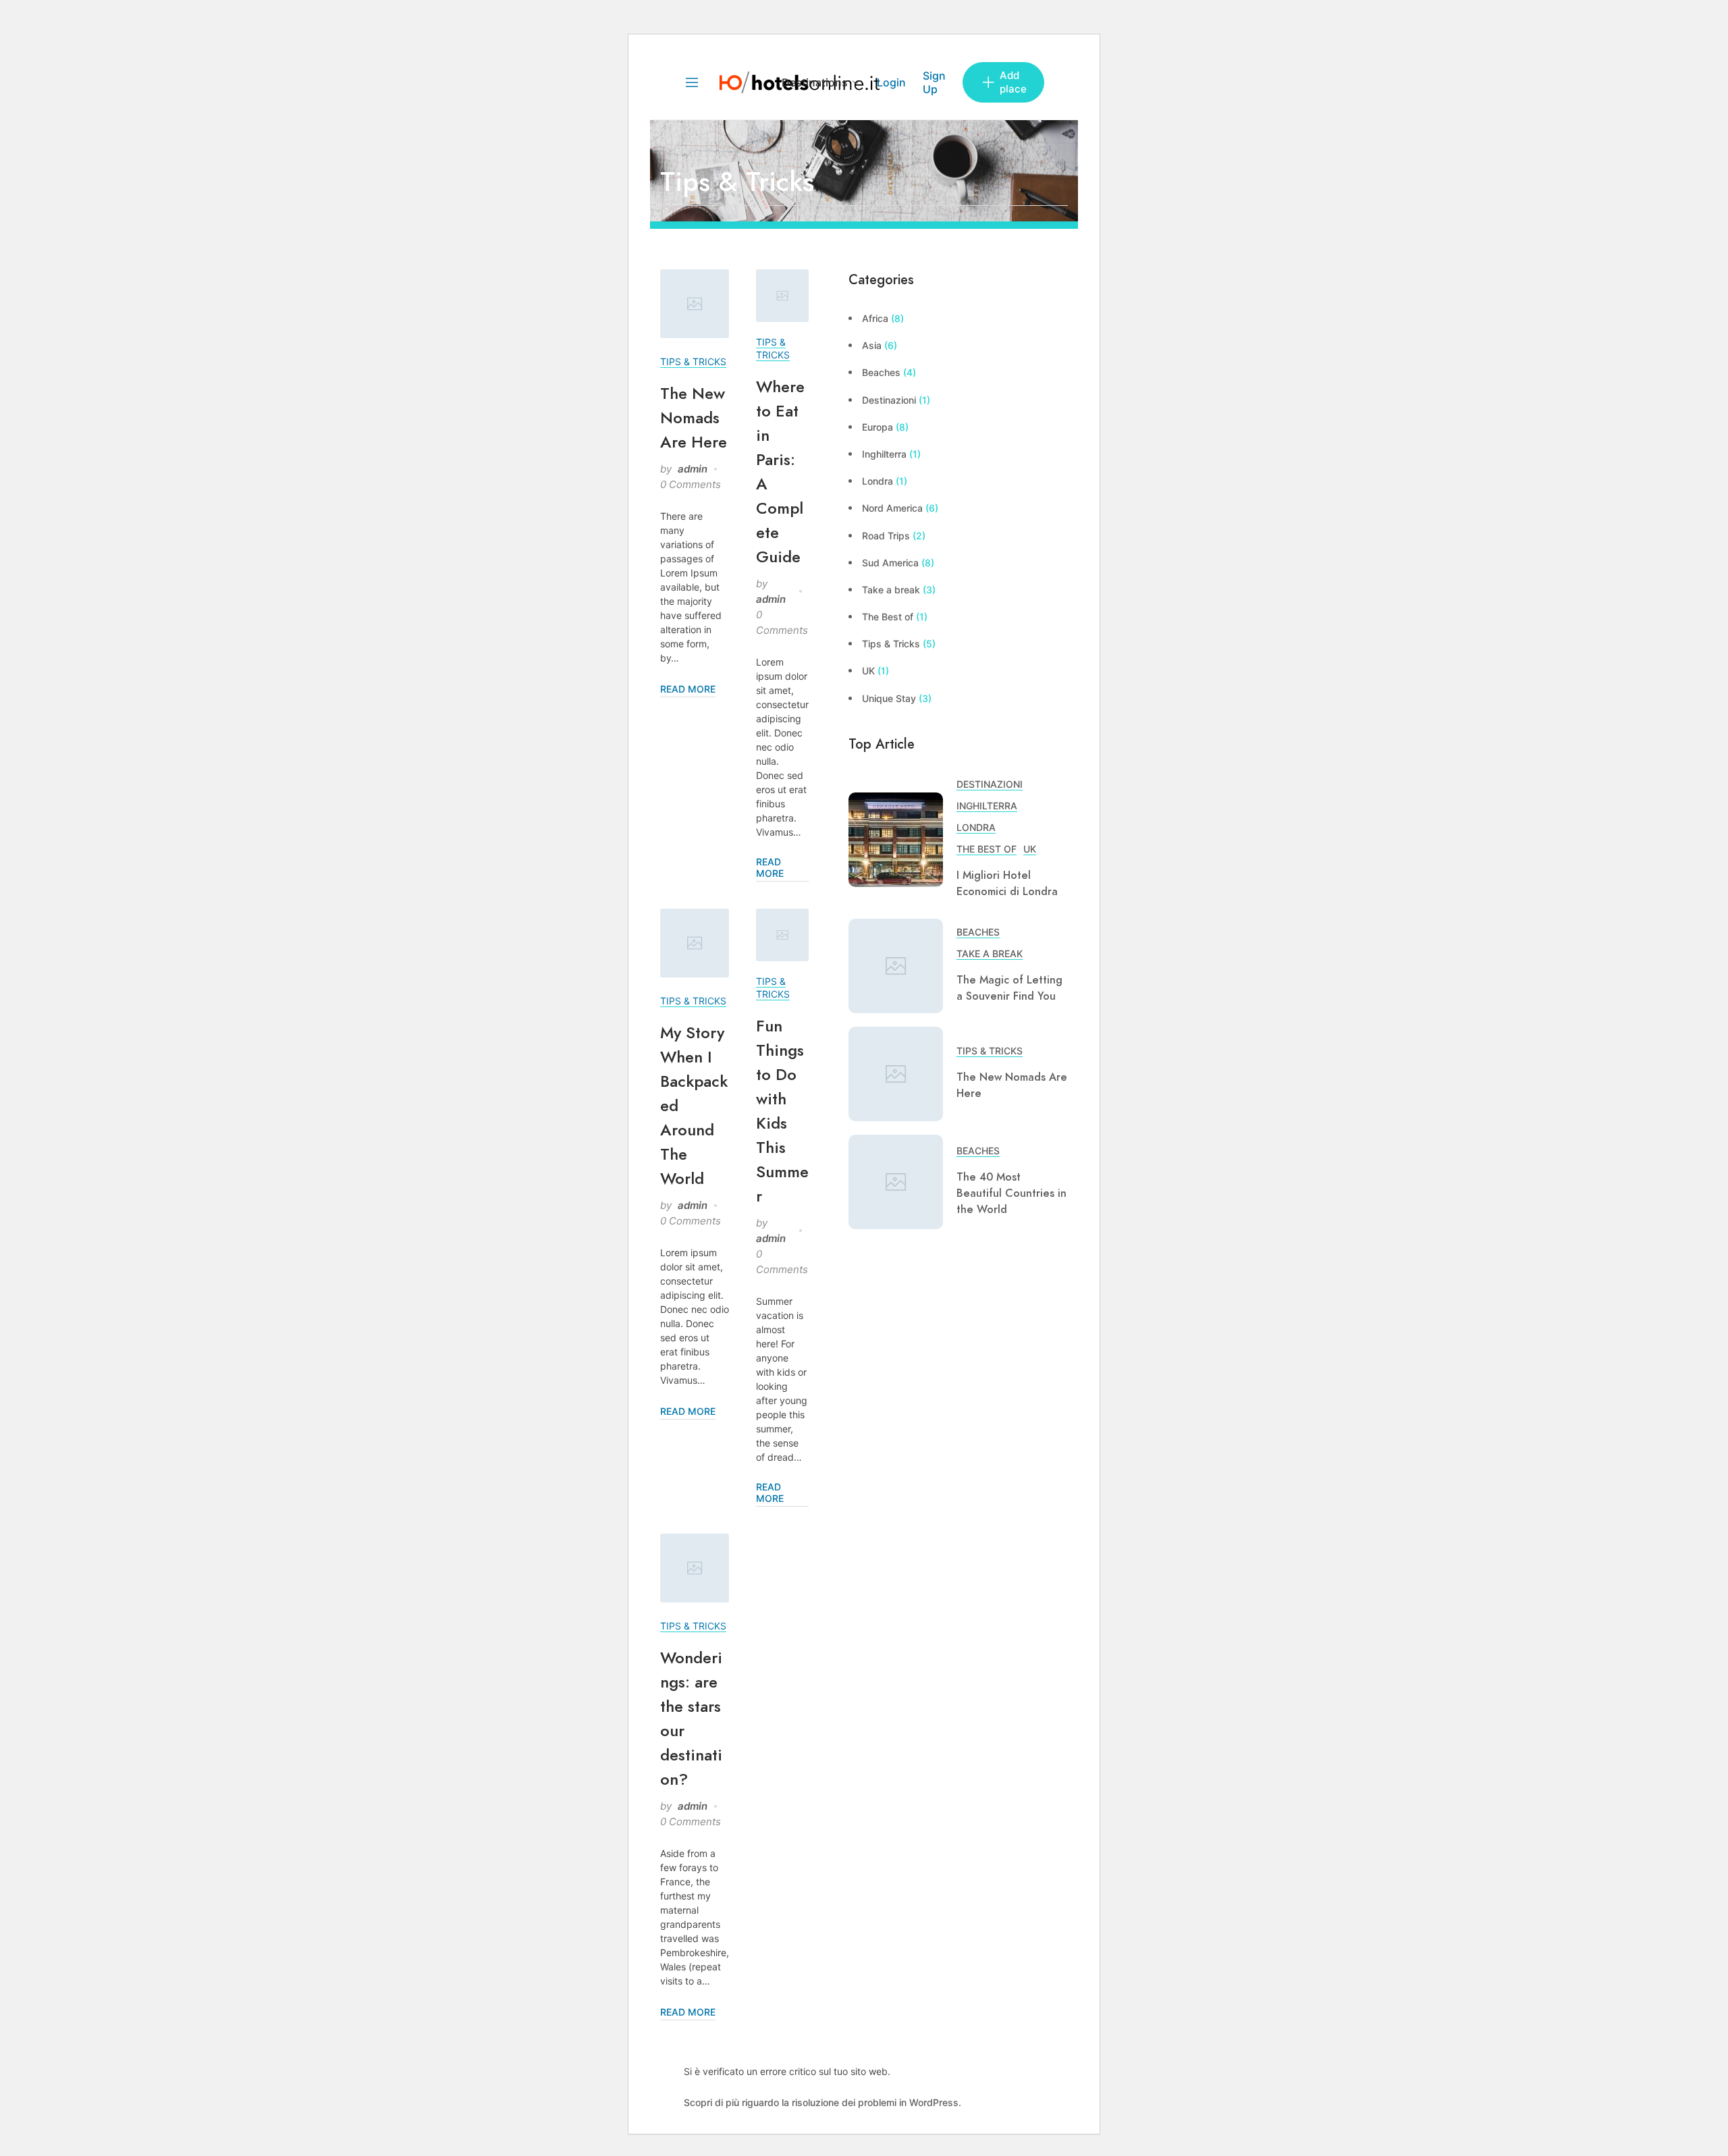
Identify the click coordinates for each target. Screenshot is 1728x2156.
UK (868, 671)
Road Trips (886, 536)
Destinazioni (889, 400)
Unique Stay (889, 698)
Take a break (891, 590)
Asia (872, 345)
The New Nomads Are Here (694, 417)
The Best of (888, 617)
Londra (878, 481)
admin (693, 469)
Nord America (892, 508)
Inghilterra (884, 454)
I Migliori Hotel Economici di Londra (1007, 884)
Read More (688, 689)
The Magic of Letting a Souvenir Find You (1009, 988)
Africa (875, 318)
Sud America (890, 563)
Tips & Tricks (693, 361)
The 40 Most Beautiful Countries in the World (1011, 1193)
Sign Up (934, 82)
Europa (878, 427)
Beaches (881, 372)
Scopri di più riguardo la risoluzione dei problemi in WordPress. (822, 2102)
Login (891, 82)
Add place (1013, 82)
